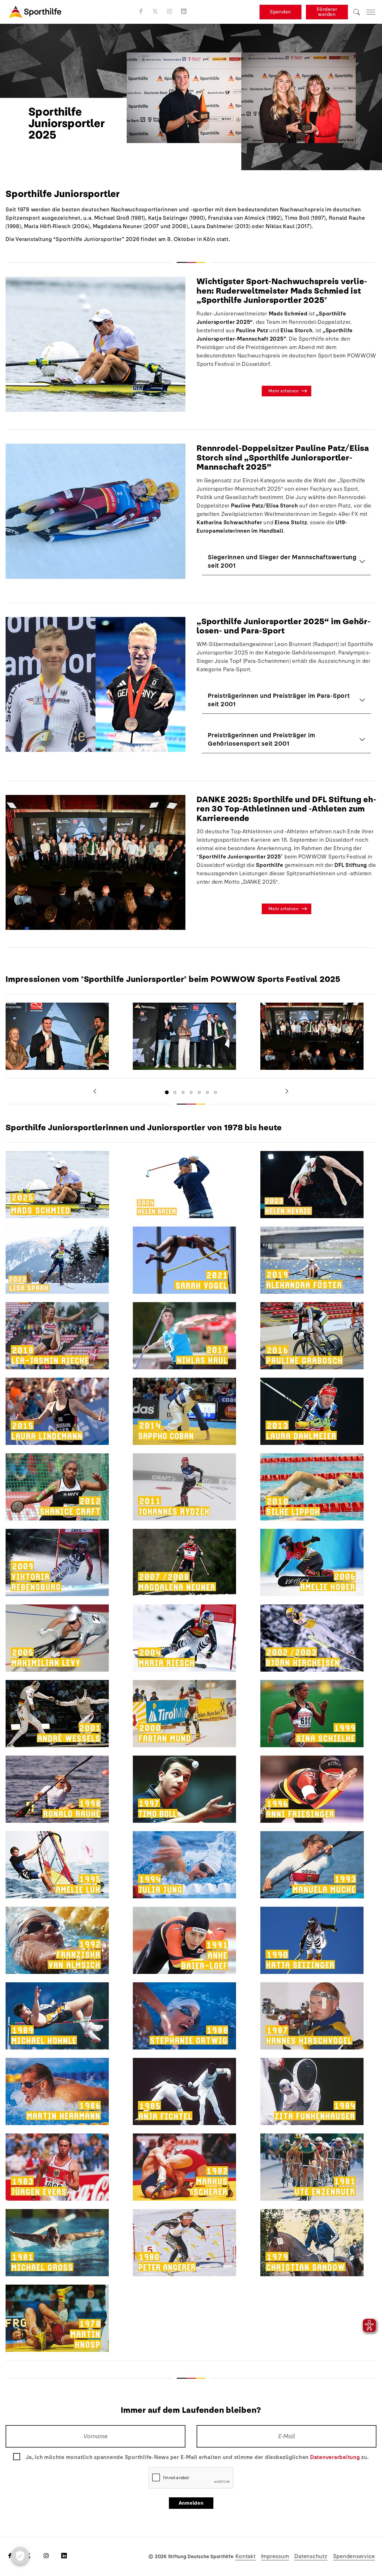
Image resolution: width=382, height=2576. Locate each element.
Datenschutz (311, 2556)
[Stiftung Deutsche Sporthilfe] (35, 12)
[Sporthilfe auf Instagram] (170, 11)
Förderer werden (327, 12)
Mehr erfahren (284, 391)
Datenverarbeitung (335, 2457)
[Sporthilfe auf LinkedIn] (184, 11)
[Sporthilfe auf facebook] (141, 11)
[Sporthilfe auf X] (155, 11)
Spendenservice (354, 2556)
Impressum (275, 2556)
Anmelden (191, 2503)
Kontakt (245, 2556)
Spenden (280, 12)
